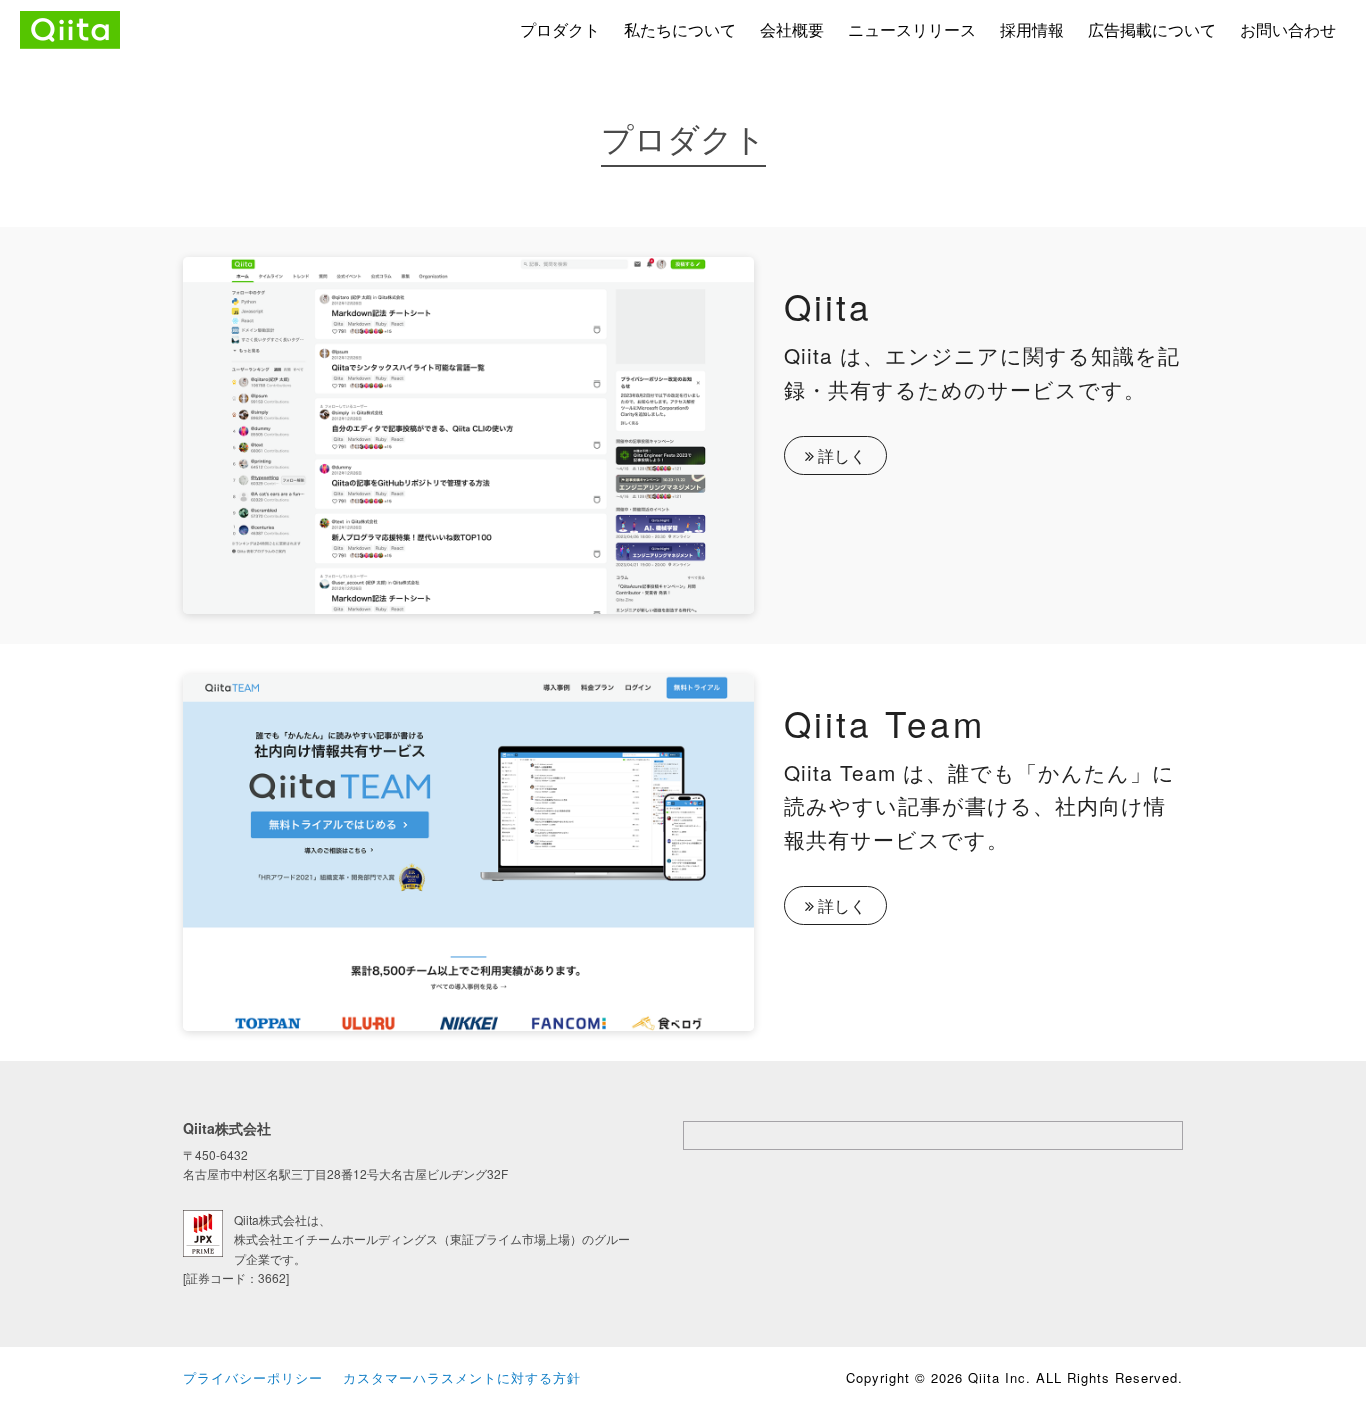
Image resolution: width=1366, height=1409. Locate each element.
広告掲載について (1152, 29)
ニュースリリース (912, 29)
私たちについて (680, 29)
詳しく (840, 455)
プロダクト (560, 29)
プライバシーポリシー (253, 1377)
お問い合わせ (1288, 29)
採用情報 (1032, 29)
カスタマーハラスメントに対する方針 (462, 1377)
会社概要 (792, 29)
